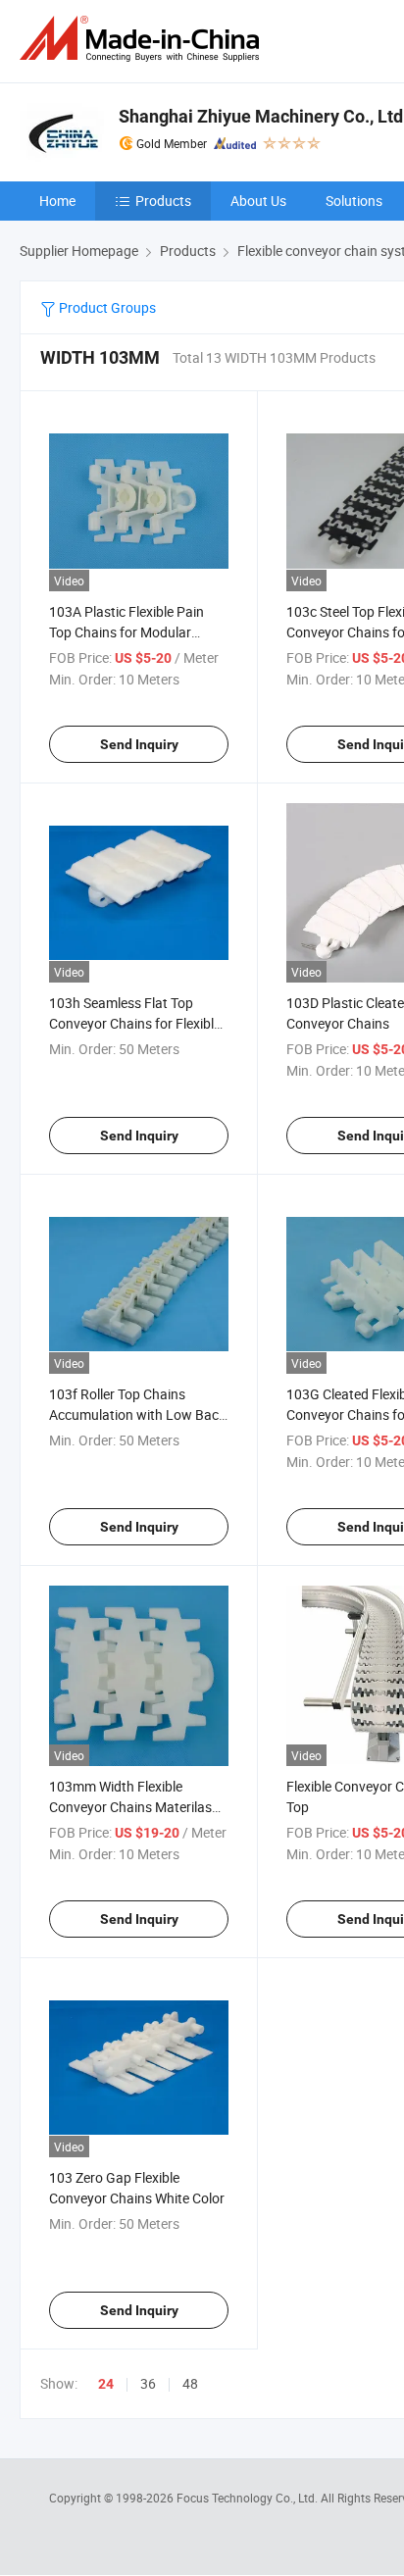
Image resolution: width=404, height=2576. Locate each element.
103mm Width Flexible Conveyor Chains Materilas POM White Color (130, 1807)
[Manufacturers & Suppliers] (143, 39)
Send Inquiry (139, 744)
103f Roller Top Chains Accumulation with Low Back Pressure (137, 1414)
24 (106, 2384)
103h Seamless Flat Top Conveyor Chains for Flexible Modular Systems (135, 1023)
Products (163, 201)
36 (148, 2383)
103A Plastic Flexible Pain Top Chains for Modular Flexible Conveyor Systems (129, 632)
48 (190, 2383)
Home (57, 201)
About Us (258, 201)
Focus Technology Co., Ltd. (249, 2498)
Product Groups (106, 307)
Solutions (354, 201)
